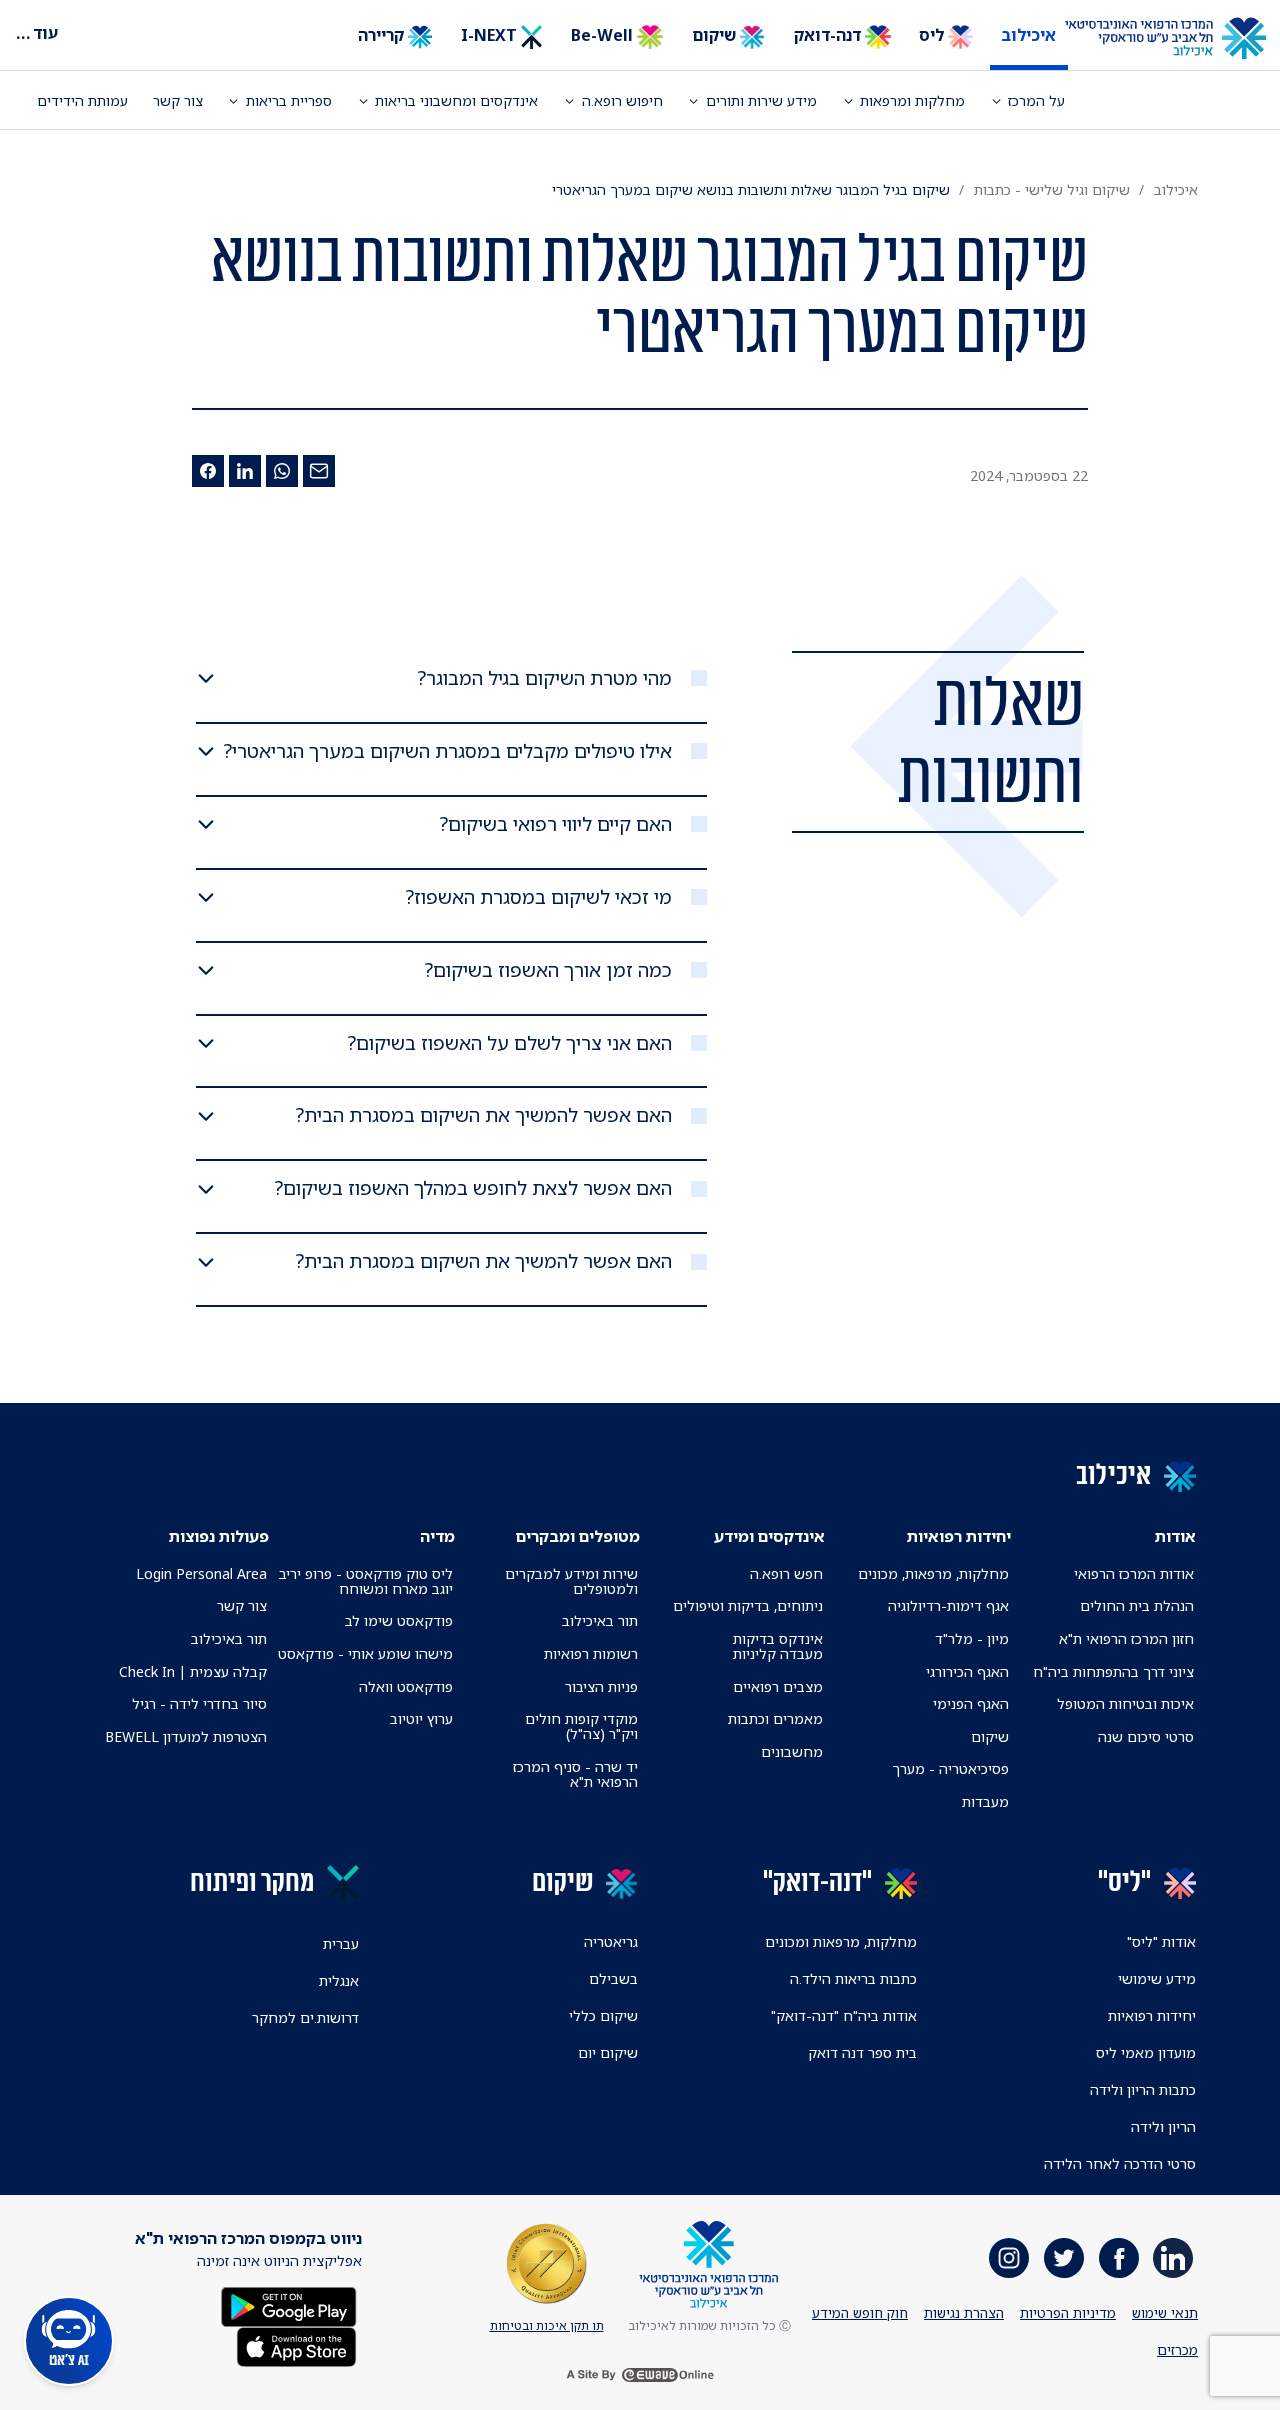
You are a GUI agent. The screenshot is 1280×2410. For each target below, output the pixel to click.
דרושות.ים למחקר (305, 2017)
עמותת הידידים (82, 100)
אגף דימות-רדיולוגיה (948, 1605)
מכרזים (1177, 2350)
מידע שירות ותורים (761, 100)
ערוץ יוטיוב (421, 1718)
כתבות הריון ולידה (1143, 2089)
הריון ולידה (1163, 2126)
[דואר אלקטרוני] (319, 471)
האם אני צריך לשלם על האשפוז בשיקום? (510, 1043)
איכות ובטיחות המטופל (1125, 1703)
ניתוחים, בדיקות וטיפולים (748, 1605)
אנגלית (339, 1980)
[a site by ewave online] (640, 2374)
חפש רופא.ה (786, 1573)
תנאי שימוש (1165, 2313)
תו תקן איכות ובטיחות (547, 2325)
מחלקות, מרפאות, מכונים (933, 1573)
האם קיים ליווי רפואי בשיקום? (556, 824)
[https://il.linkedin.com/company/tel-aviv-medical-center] (1173, 2258)
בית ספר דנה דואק (862, 2052)
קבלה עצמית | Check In (193, 1671)
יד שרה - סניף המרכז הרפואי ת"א (575, 1774)
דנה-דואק (829, 35)
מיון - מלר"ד (972, 1638)
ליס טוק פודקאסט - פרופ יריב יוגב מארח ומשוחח (365, 1581)
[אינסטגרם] (1009, 2258)
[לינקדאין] (245, 471)
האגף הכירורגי (967, 1671)
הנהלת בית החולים (1137, 1605)
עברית (341, 1943)
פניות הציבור (601, 1686)
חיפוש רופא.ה (622, 100)
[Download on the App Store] (296, 2345)
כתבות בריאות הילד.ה (853, 1978)
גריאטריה (611, 1941)
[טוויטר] (1064, 2258)
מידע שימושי (1157, 1978)
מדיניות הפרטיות (1068, 2313)
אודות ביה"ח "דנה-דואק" (844, 2015)
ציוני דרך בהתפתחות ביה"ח (1113, 1671)
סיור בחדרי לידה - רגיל (199, 1703)
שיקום (716, 35)
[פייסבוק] (208, 471)
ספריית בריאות (289, 100)
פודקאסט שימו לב (399, 1620)
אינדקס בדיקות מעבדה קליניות (778, 1646)
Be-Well (604, 35)
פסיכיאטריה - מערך (950, 1768)
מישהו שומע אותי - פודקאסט (365, 1653)
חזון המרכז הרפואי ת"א (1126, 1638)
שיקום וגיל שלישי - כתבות (1052, 189)
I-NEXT (491, 35)
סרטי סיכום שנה (1146, 1736)
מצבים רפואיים (778, 1686)
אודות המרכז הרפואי (1134, 1573)
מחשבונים (792, 1751)
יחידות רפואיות (1152, 2015)
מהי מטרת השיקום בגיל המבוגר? (545, 678)
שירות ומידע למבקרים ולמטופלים (571, 1581)
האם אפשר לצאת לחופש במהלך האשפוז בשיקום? (473, 1188)
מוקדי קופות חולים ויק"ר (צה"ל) (581, 1726)
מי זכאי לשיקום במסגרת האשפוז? (539, 897)
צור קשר (178, 100)
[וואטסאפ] (282, 471)
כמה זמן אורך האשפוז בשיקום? (548, 970)
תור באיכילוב (600, 1620)
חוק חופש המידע (860, 2313)
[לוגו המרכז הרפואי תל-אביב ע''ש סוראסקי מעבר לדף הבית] (1180, 39)
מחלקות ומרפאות (912, 100)
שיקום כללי (603, 2015)
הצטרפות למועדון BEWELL (186, 1736)
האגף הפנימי (971, 1703)
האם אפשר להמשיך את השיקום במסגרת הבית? (484, 1115)
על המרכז (1036, 100)
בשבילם (613, 1978)
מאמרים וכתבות (775, 1718)
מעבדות (985, 1801)
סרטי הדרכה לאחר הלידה (1120, 2163)
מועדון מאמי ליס (1146, 2052)
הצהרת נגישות (964, 2313)
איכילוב (1028, 35)
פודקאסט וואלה (406, 1686)
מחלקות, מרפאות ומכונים (841, 1941)
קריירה (383, 35)
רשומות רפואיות (591, 1653)
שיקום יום (608, 2052)
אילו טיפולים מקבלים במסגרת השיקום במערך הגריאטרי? (448, 751)
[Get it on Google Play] (289, 2305)
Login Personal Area (201, 1573)
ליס (933, 35)
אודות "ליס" (1161, 1941)
